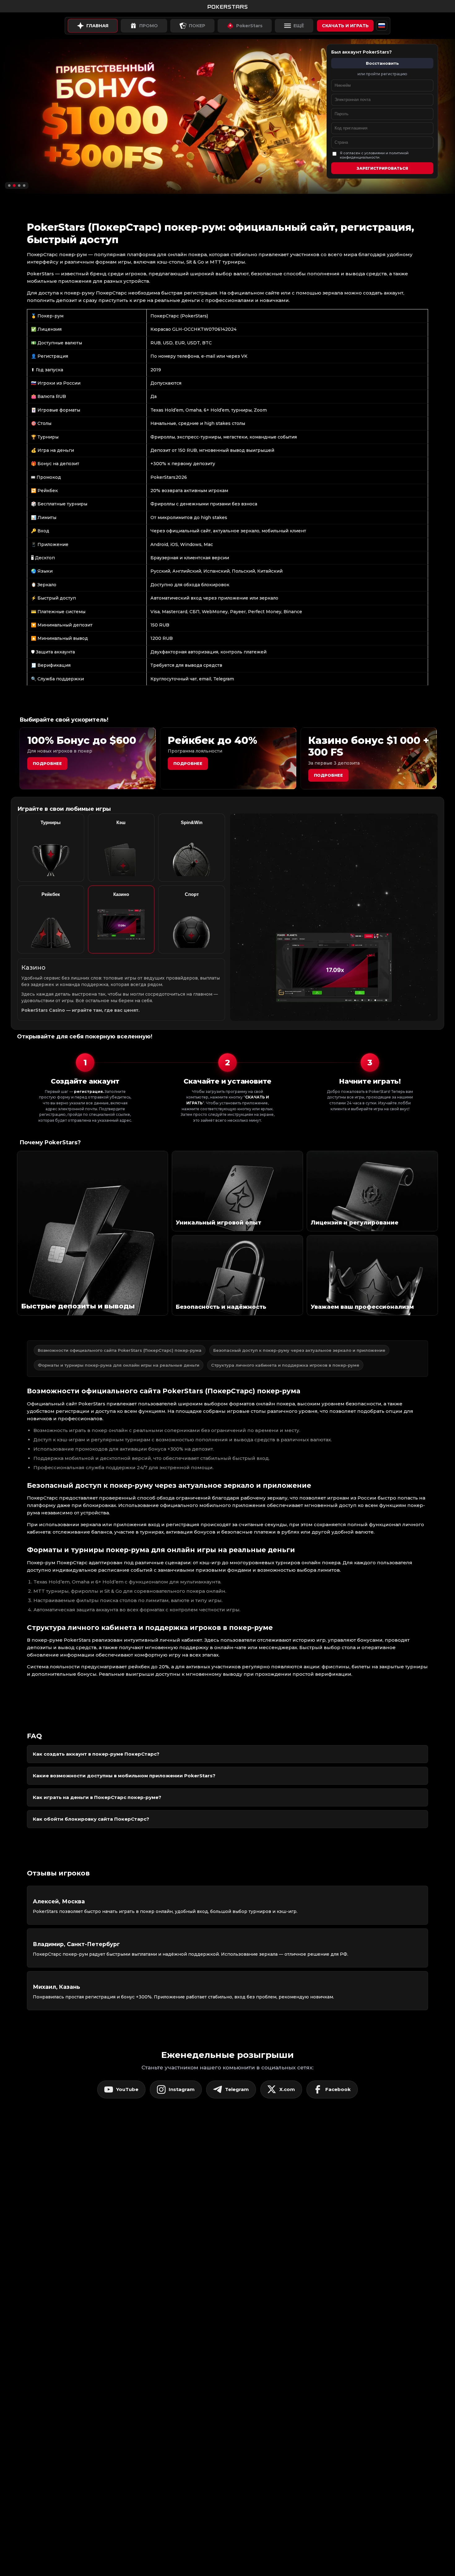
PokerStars (249, 26)
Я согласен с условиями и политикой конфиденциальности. (374, 155)
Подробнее (47, 763)
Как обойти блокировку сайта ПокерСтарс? (91, 1819)
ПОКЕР (197, 26)
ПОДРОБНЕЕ (328, 775)
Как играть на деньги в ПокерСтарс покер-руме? (97, 1797)
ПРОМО (149, 26)
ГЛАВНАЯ (97, 26)
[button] (9, 186)
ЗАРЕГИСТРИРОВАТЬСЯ (382, 168)
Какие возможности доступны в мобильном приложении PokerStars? (124, 1776)
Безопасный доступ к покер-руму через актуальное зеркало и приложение (299, 1350)
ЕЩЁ (299, 26)
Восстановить (382, 63)
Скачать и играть (345, 26)
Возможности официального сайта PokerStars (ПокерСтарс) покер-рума (120, 1350)
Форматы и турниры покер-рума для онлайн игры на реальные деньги (119, 1365)
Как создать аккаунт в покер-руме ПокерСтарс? (96, 1754)
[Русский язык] (382, 26)
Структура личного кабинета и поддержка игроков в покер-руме (285, 1365)
